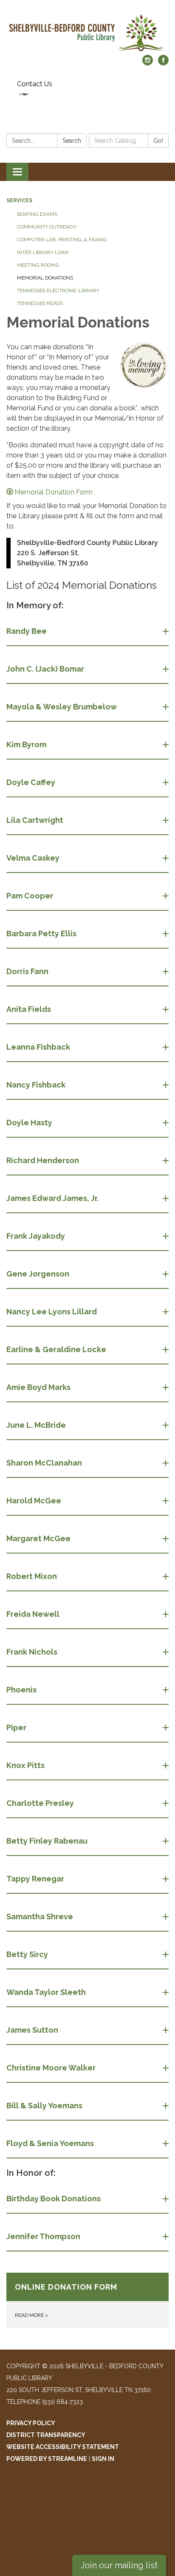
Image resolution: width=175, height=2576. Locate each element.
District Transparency (46, 2435)
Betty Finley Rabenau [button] (47, 1841)
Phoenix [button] (22, 1690)
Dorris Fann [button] (27, 971)
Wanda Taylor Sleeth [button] (46, 1992)
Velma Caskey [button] (33, 858)
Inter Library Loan (43, 252)
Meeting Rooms (38, 265)
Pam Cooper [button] (30, 896)
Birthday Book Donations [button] (54, 2199)
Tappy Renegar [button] (35, 1879)
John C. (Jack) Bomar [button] (45, 669)
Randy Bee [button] (27, 631)
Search (72, 141)
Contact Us (35, 84)
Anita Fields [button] (29, 1009)
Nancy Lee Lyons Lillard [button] (52, 1312)
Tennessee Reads (40, 303)
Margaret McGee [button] (38, 1538)
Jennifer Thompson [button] (43, 2236)
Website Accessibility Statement (63, 2447)
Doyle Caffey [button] (31, 782)
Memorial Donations (45, 278)
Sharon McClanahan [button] (44, 1463)
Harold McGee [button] (34, 1501)
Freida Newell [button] (33, 1614)
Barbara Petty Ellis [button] (41, 934)
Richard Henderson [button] (43, 1160)
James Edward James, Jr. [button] (52, 1198)
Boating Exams (37, 214)
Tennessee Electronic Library (58, 291)
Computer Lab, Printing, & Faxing (62, 240)
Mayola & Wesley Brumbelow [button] (62, 707)
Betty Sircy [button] (27, 1954)
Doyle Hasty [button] (29, 1123)
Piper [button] (16, 1727)
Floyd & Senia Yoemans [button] (50, 2143)
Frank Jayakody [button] (36, 1236)
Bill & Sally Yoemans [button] (44, 2106)
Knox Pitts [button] (25, 1765)
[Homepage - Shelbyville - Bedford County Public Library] (87, 32)
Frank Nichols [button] (32, 1652)
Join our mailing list (119, 2565)
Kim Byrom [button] (26, 744)
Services (19, 201)
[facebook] (163, 63)
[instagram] (148, 63)
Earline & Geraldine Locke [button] (56, 1349)
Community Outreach (47, 227)
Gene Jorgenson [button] (38, 1274)
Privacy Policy (31, 2423)
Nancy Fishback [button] (36, 1085)
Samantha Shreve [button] (40, 1916)
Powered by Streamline (47, 2459)
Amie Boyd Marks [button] (38, 1387)
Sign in (103, 2459)
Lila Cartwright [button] (35, 820)
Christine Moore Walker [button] (51, 2068)
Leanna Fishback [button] (38, 1047)
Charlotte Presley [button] (40, 1803)
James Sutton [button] (32, 2030)
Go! (158, 141)
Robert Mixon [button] (32, 1576)
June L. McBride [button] (36, 1425)
